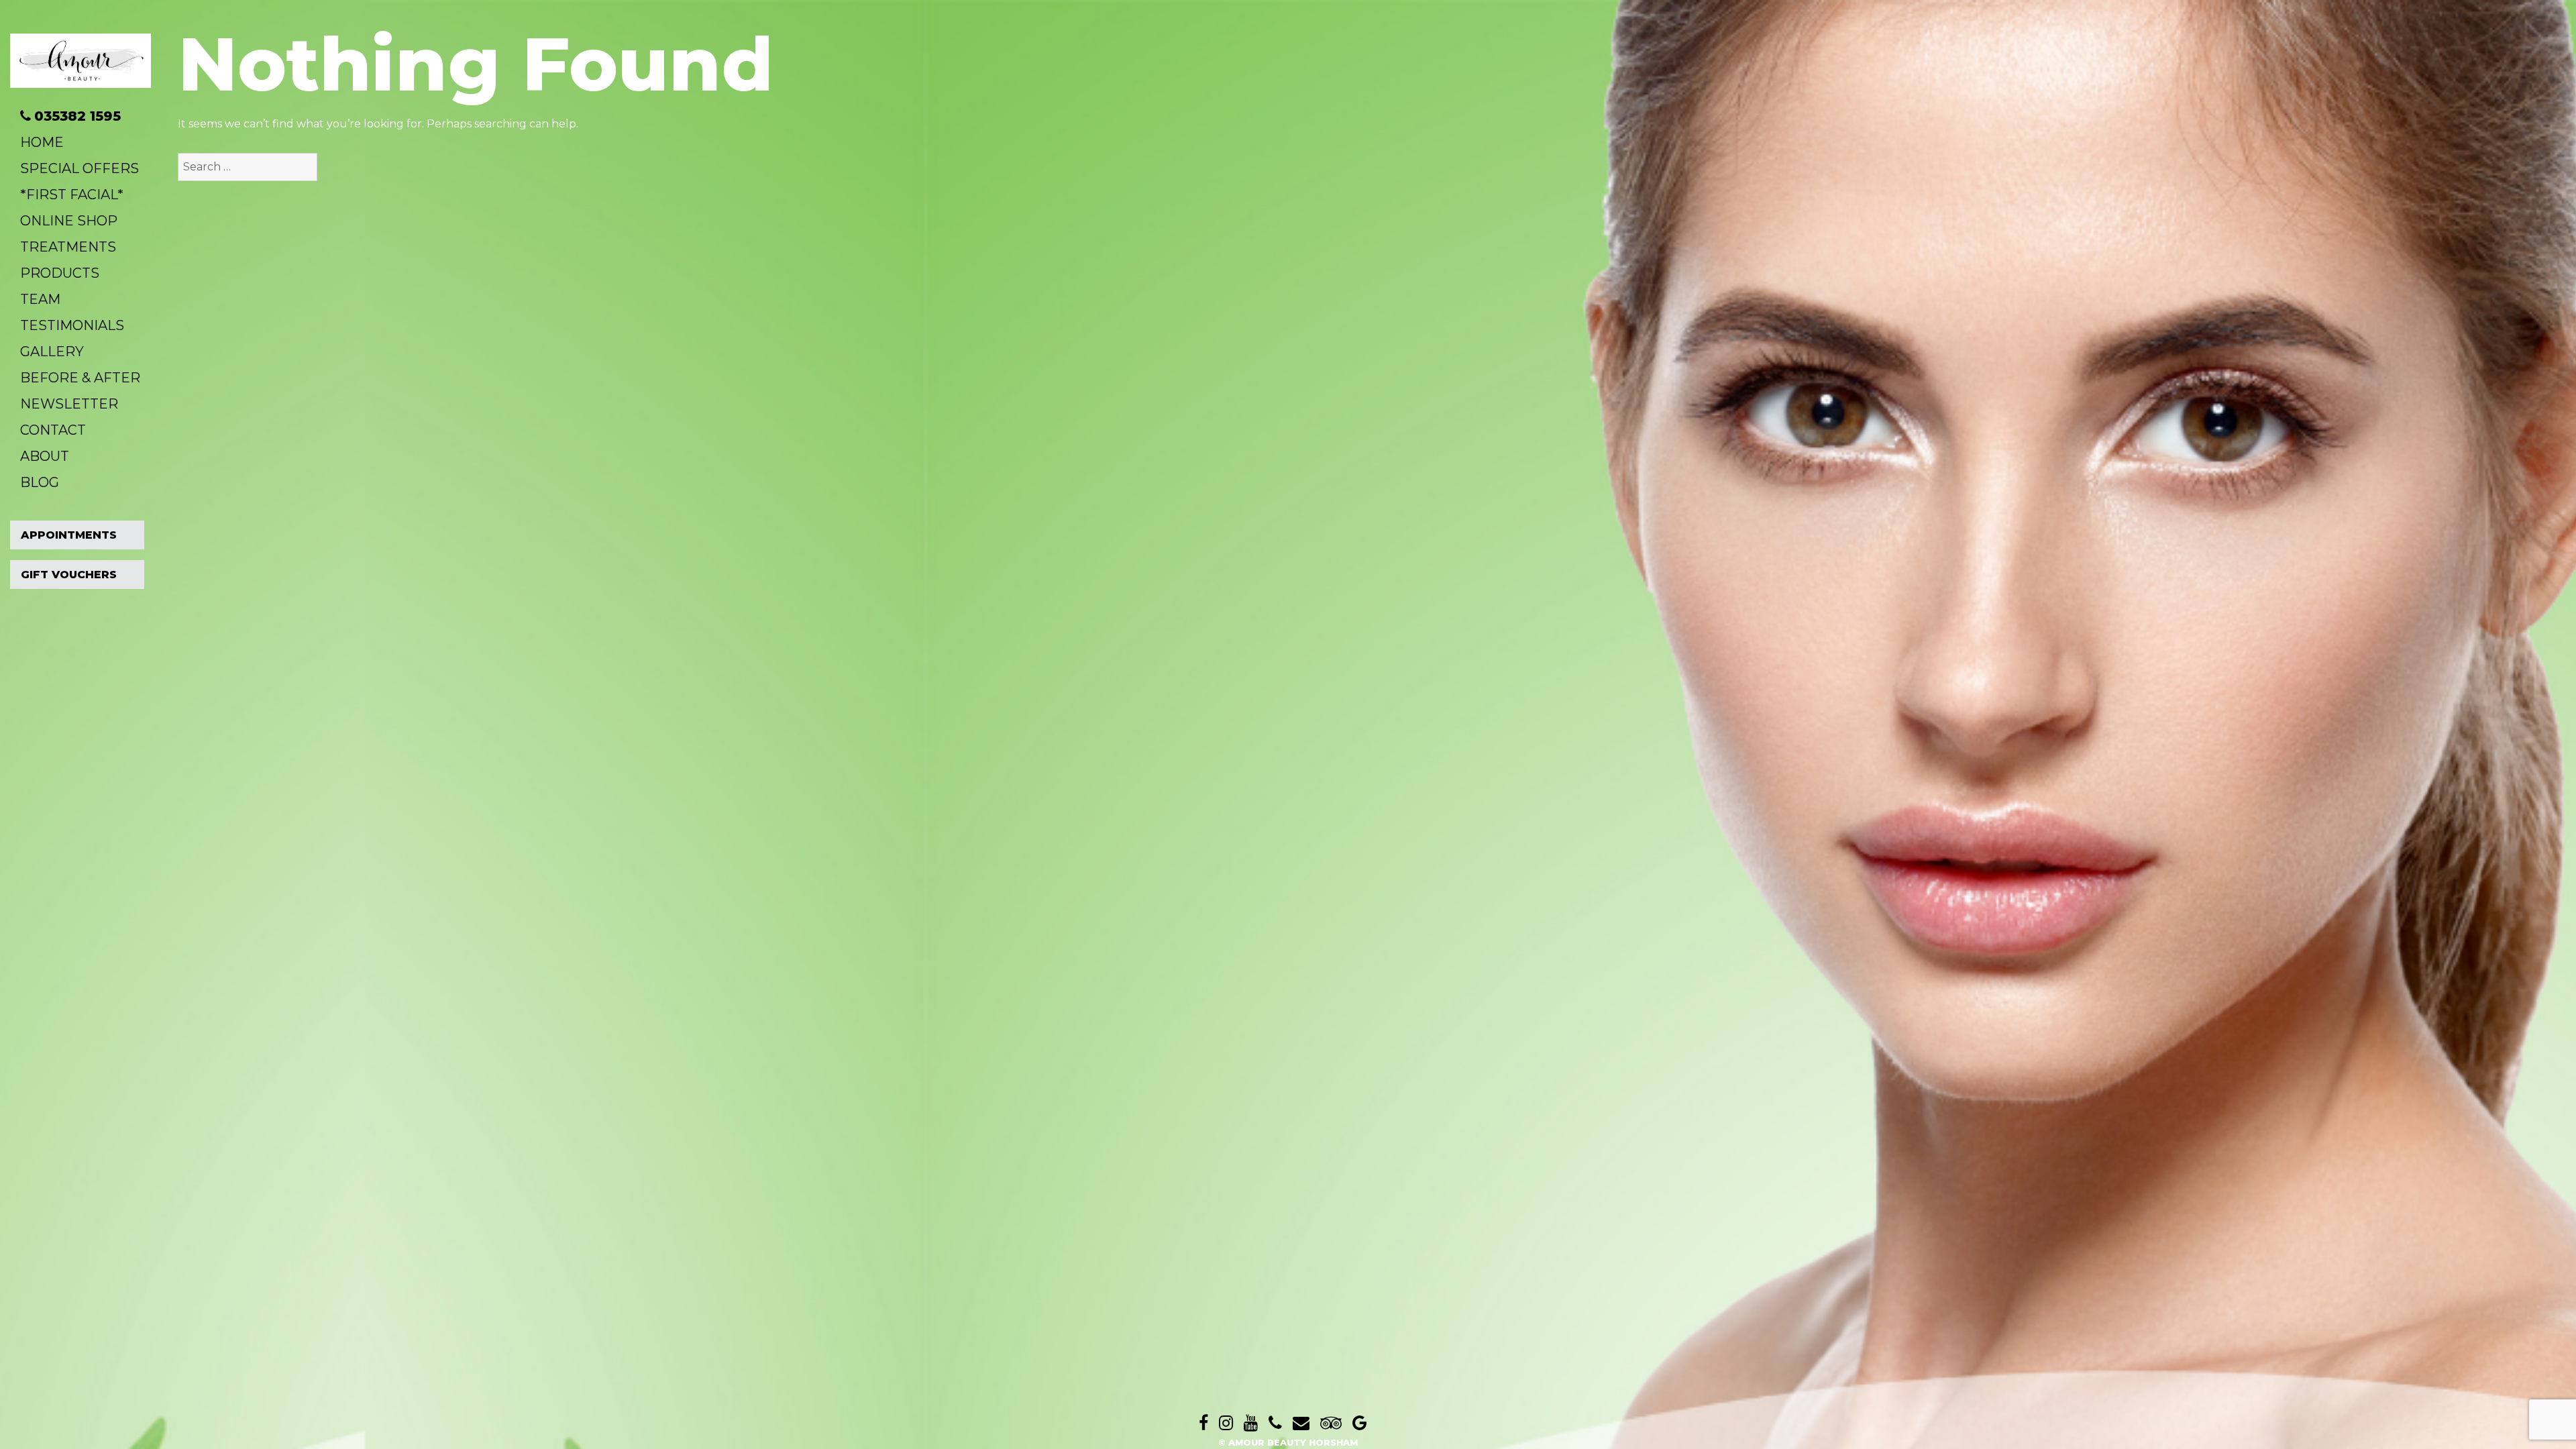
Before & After (80, 378)
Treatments (68, 247)
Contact (53, 430)
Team (40, 299)
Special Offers (79, 168)
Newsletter (69, 404)
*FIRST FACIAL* (72, 195)
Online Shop (69, 221)
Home (42, 142)
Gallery (52, 352)
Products (60, 273)
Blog (40, 482)
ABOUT (45, 456)
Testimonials (72, 325)
